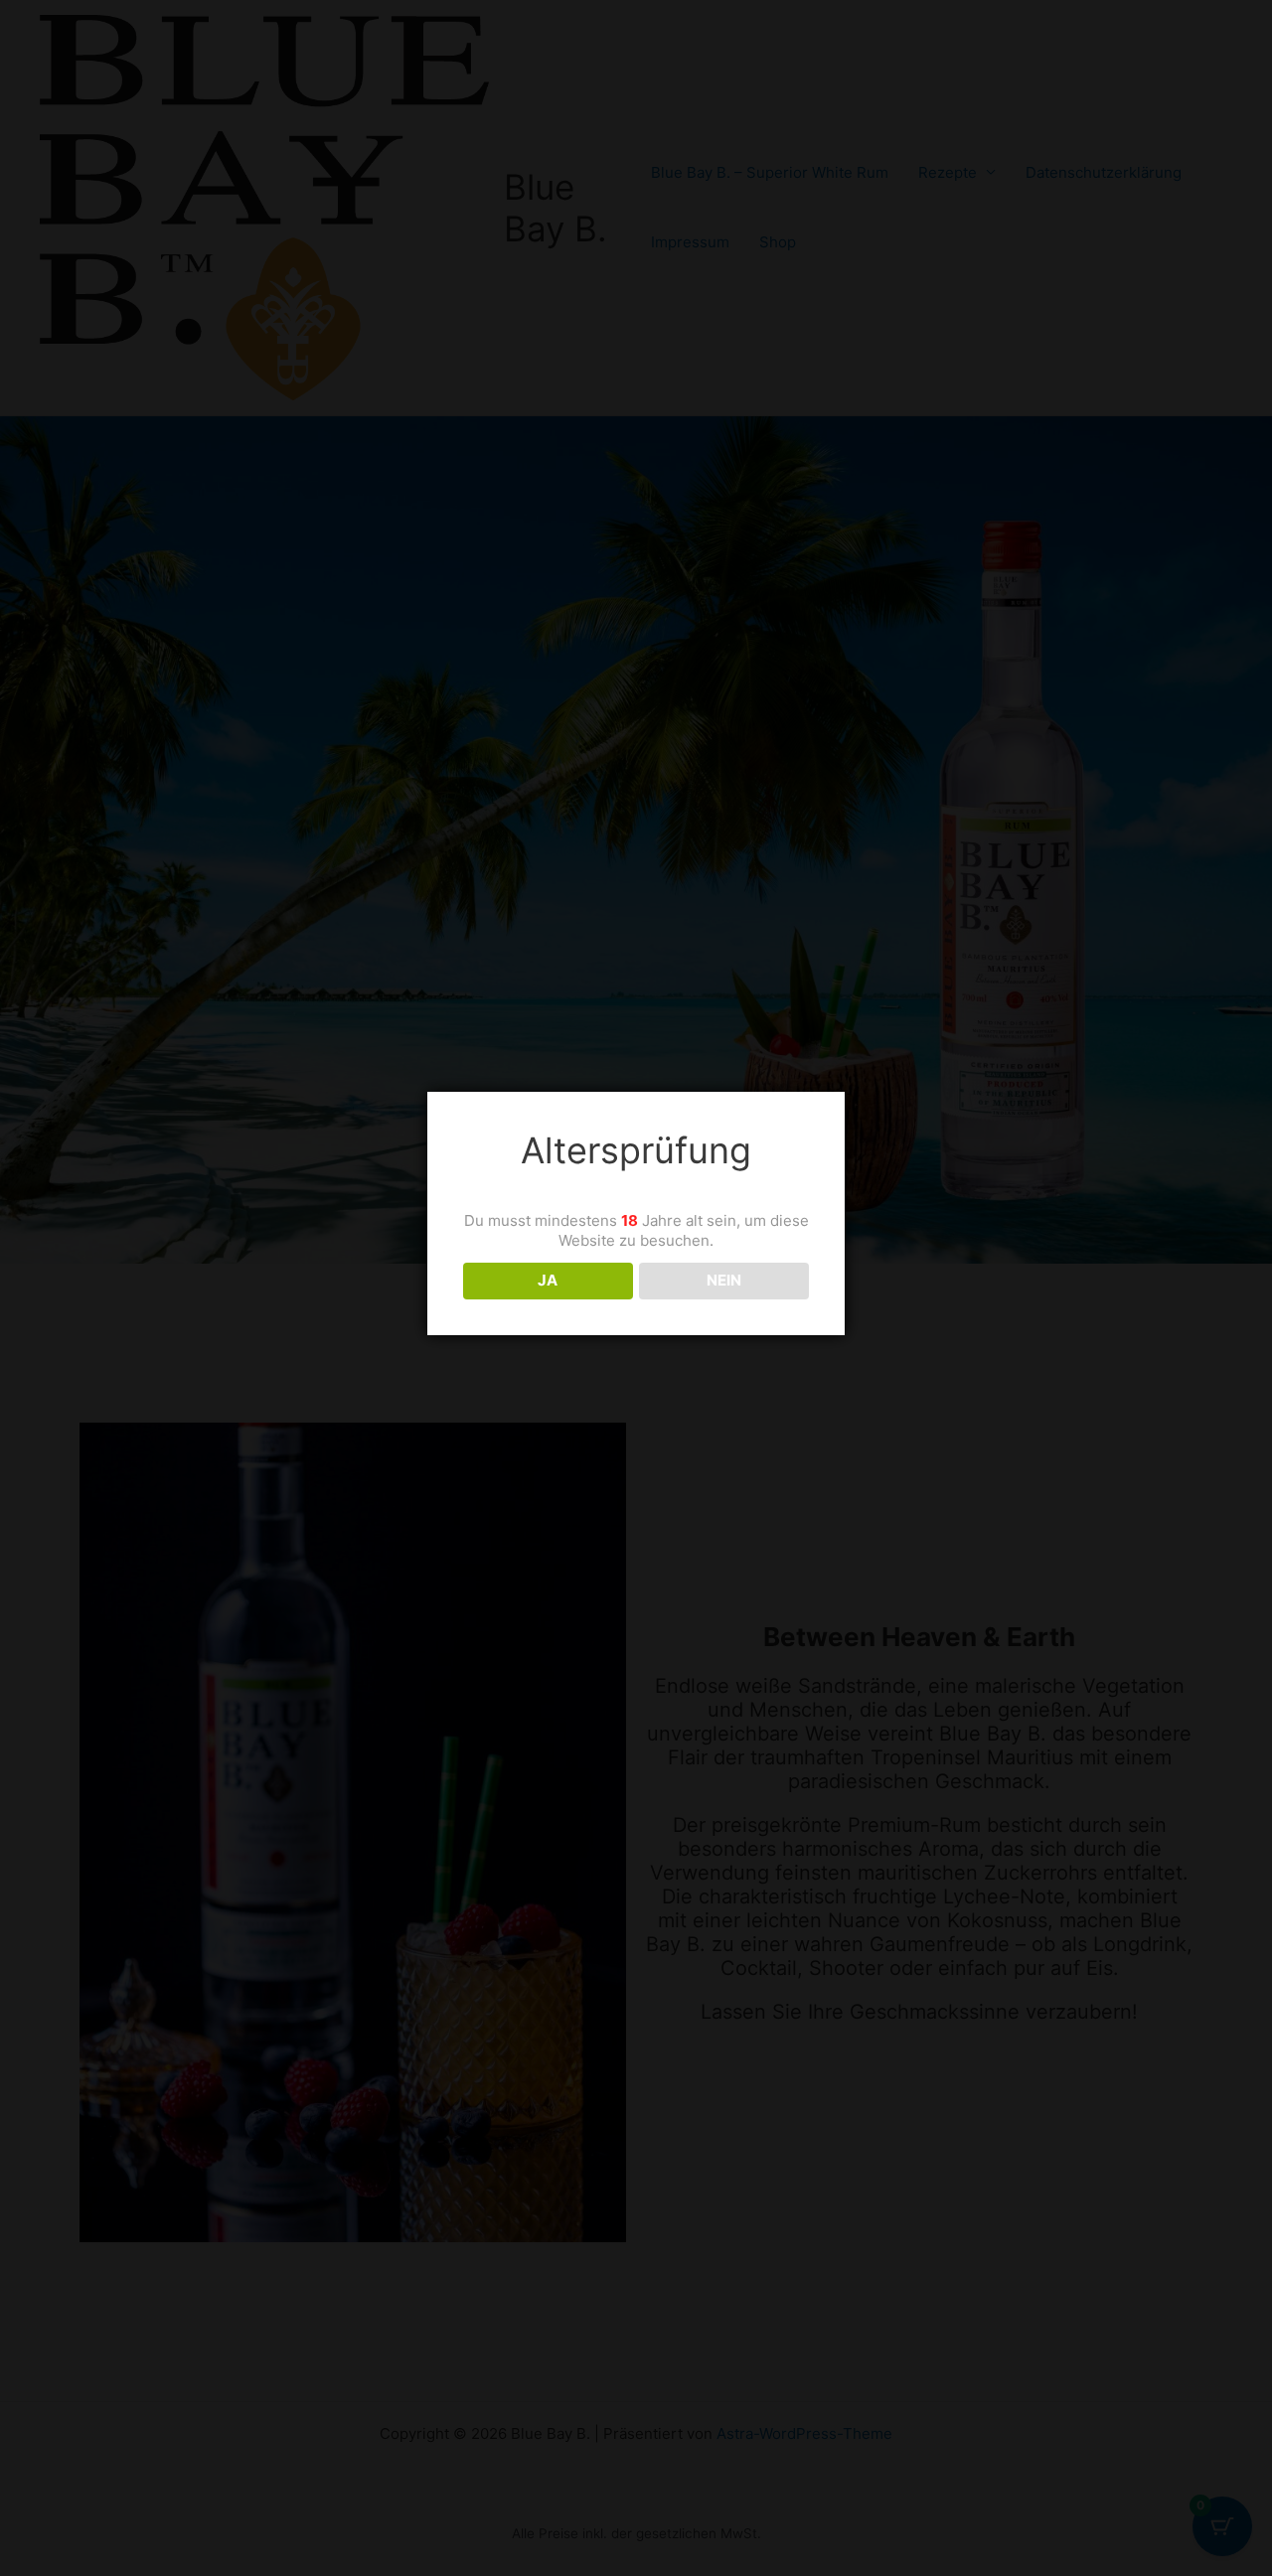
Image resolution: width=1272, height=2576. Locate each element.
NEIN (724, 1280)
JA (548, 1280)
